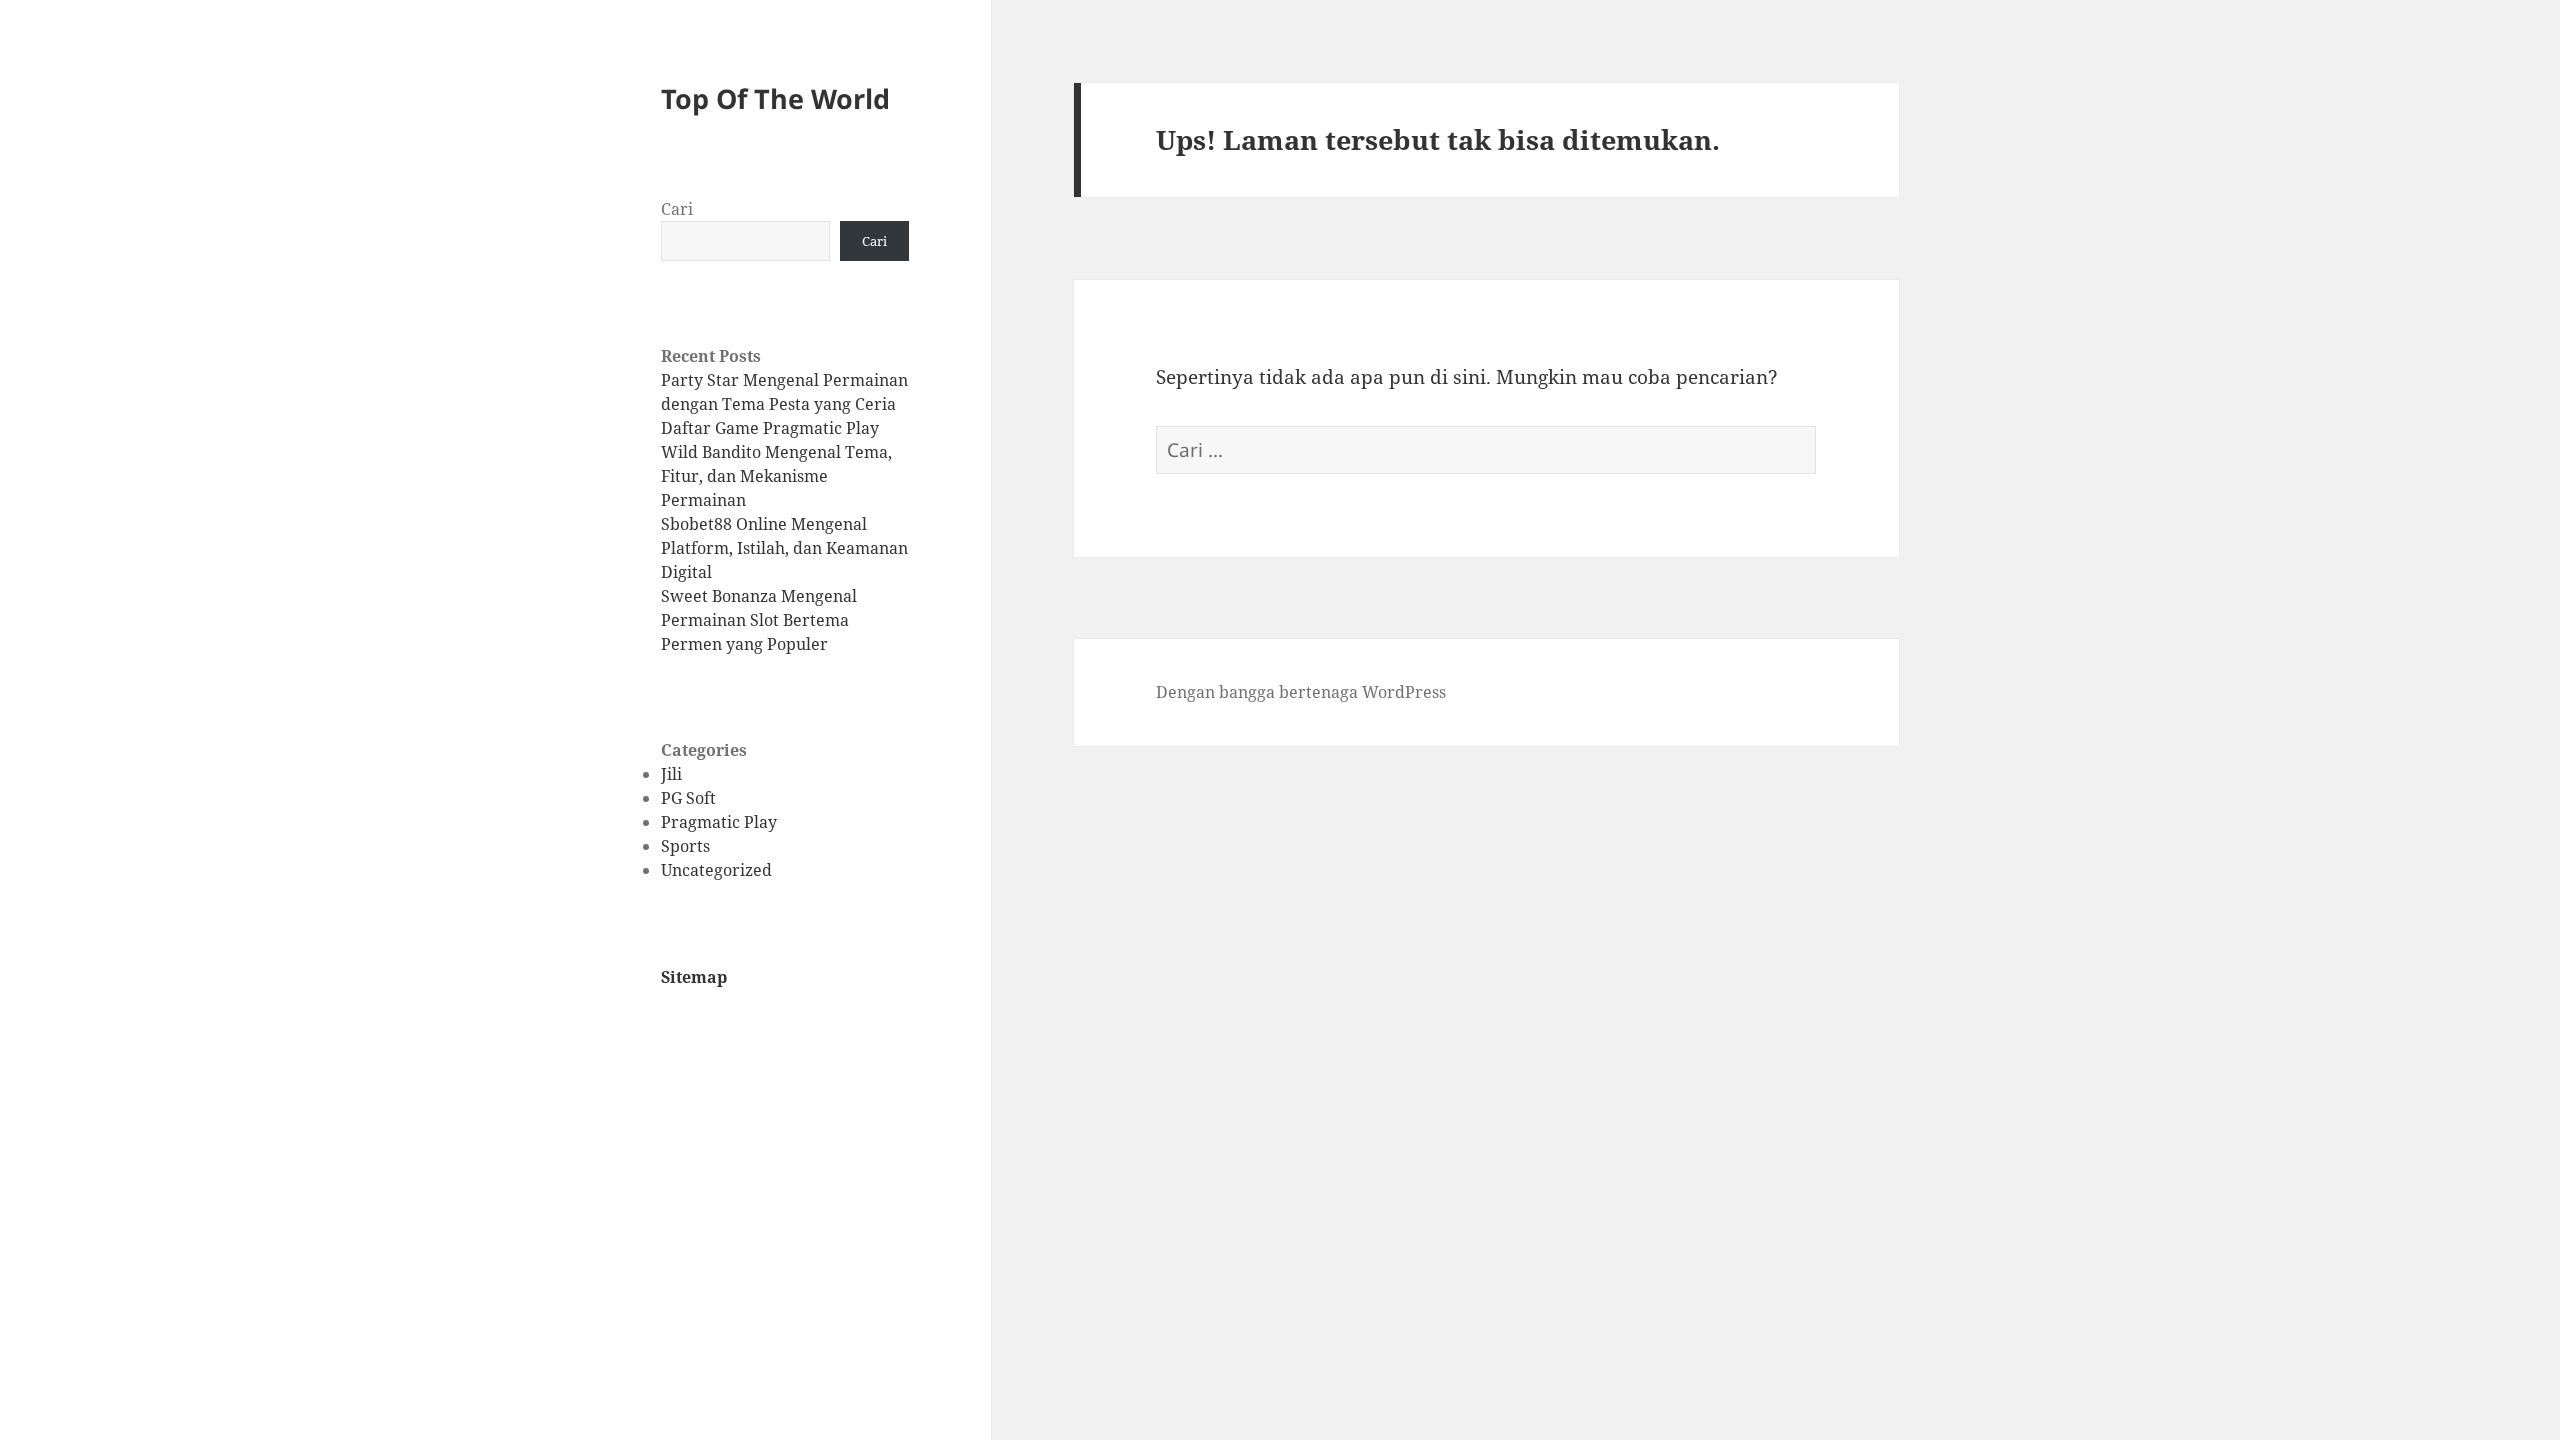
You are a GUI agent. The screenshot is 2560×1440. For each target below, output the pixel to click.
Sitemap (694, 977)
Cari (677, 209)
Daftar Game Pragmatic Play (770, 428)
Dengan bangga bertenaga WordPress (1301, 692)
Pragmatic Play (719, 822)
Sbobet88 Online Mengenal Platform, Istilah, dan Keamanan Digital (784, 548)
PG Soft (688, 798)
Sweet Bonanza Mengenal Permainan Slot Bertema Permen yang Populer (759, 620)
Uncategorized (716, 870)
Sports (685, 846)
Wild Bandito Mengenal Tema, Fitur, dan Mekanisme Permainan (776, 476)
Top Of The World (775, 98)
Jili (671, 774)
